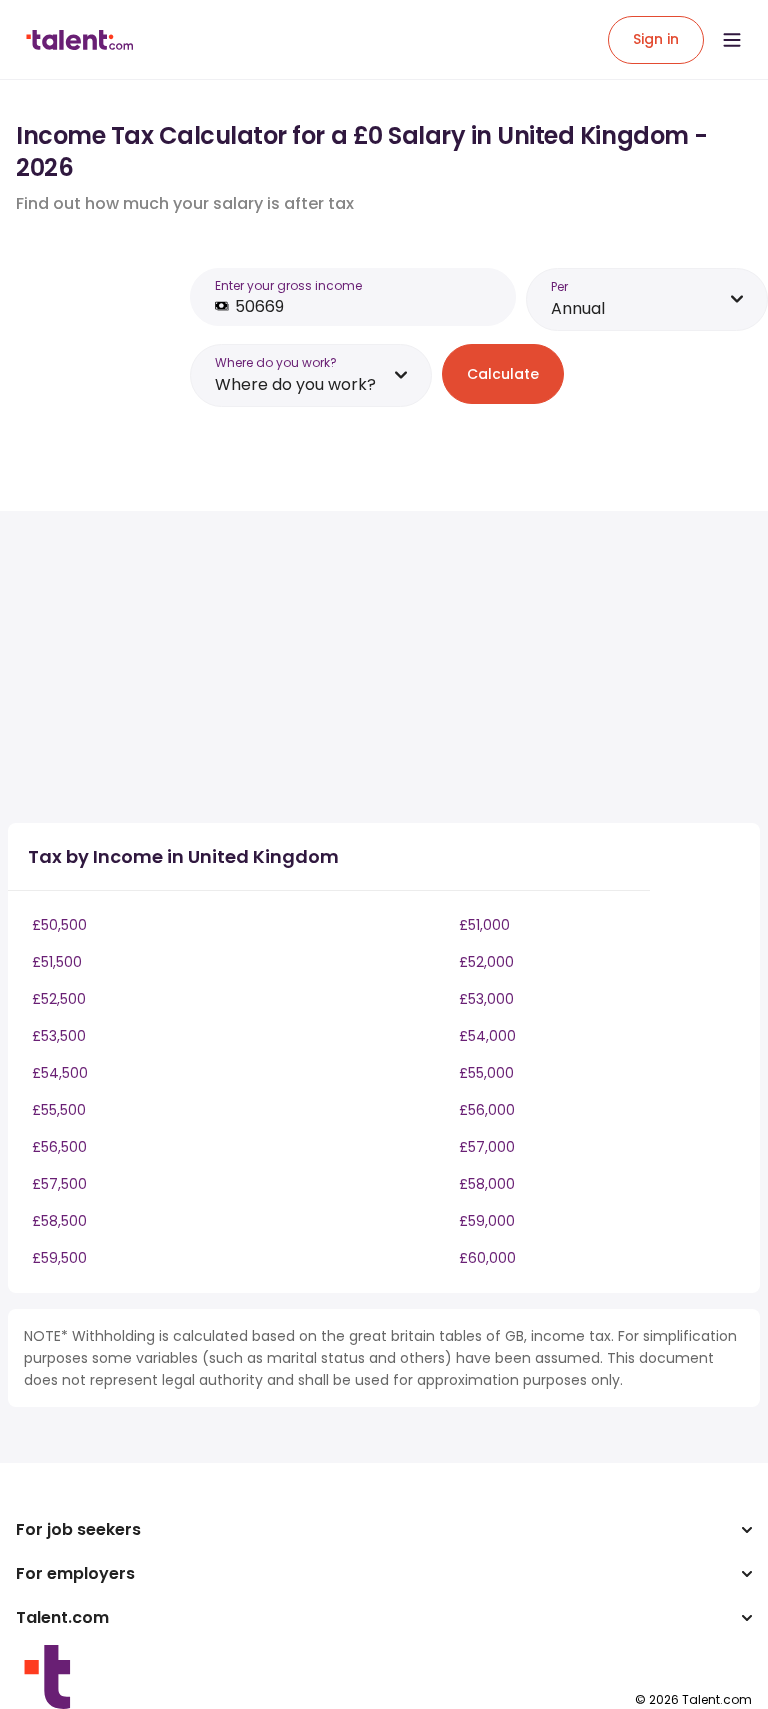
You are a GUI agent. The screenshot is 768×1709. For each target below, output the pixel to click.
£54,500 (60, 1073)
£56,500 (59, 1147)
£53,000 (486, 999)
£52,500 (59, 999)
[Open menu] (732, 40)
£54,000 (487, 1036)
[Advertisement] (358, 667)
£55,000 (486, 1073)
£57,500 (59, 1184)
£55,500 (59, 1110)
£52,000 (486, 962)
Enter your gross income (288, 285)
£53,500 (59, 1036)
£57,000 (487, 1147)
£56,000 (487, 1110)
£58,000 (487, 1184)
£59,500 (59, 1258)
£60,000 (487, 1258)
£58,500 (59, 1221)
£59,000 (487, 1221)
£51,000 (484, 925)
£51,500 (57, 962)
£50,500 (59, 925)
